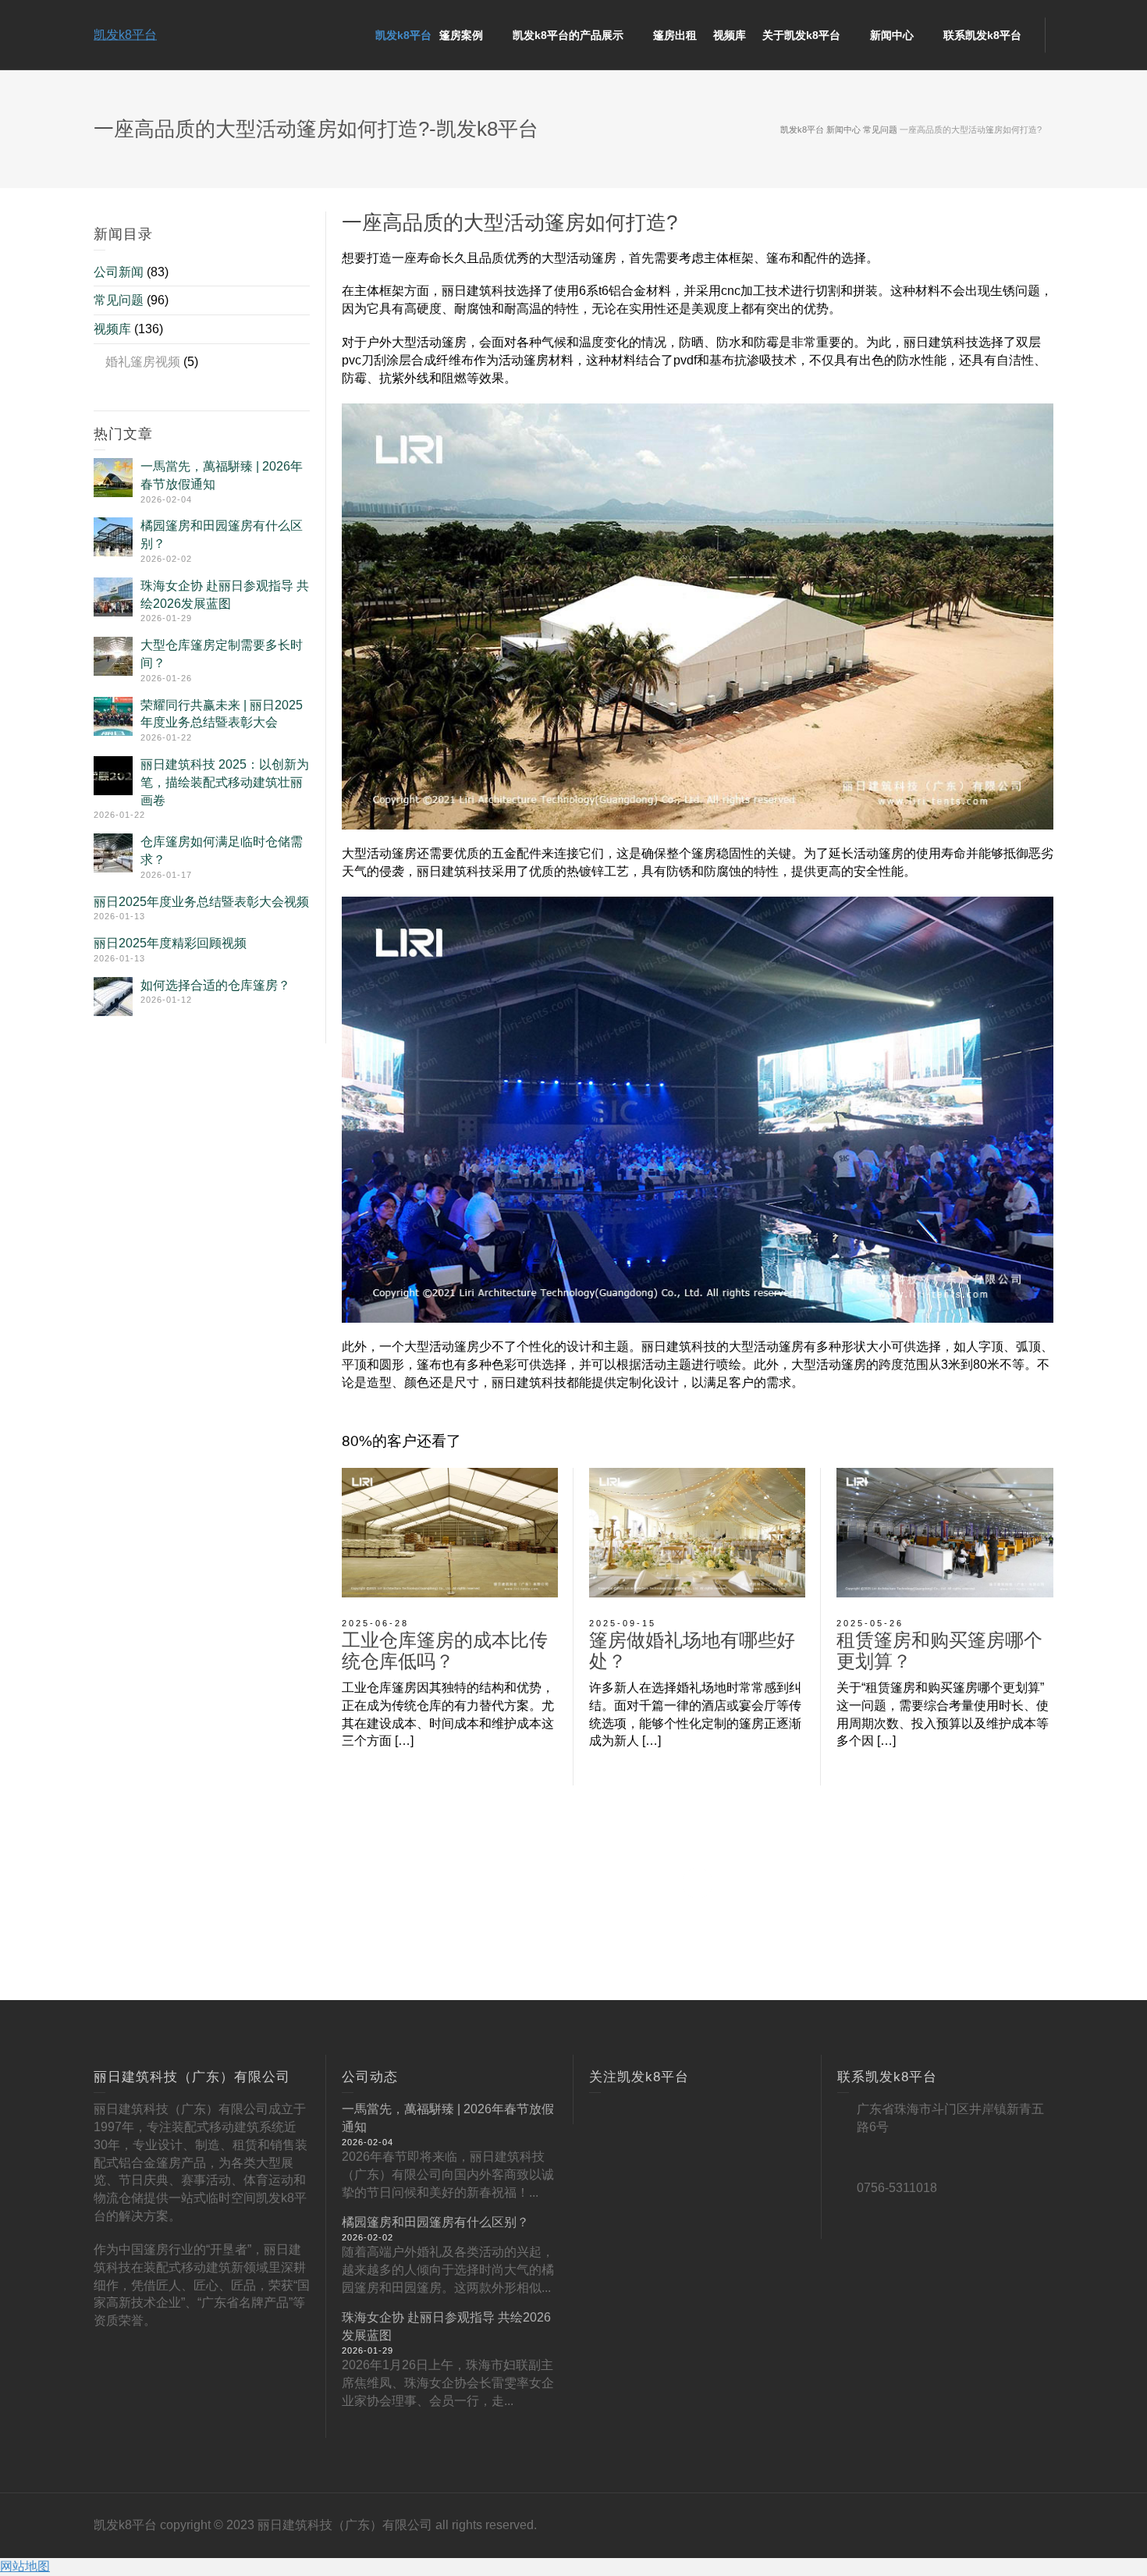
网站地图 (25, 2566)
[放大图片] (450, 1533)
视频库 (112, 329)
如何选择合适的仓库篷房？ (215, 985)
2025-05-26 (870, 1623)
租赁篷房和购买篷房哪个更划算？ (939, 1650)
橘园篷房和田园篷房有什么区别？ (435, 2222)
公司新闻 (119, 272)
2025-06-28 (375, 1623)
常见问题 (119, 300)
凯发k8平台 (125, 35)
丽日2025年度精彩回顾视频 (170, 943)
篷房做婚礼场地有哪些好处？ (692, 1650)
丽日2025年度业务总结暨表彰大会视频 (201, 902)
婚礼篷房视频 (143, 362)
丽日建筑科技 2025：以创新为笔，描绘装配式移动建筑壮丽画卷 (225, 782)
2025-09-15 (623, 1623)
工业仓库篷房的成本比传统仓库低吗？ (445, 1650)
